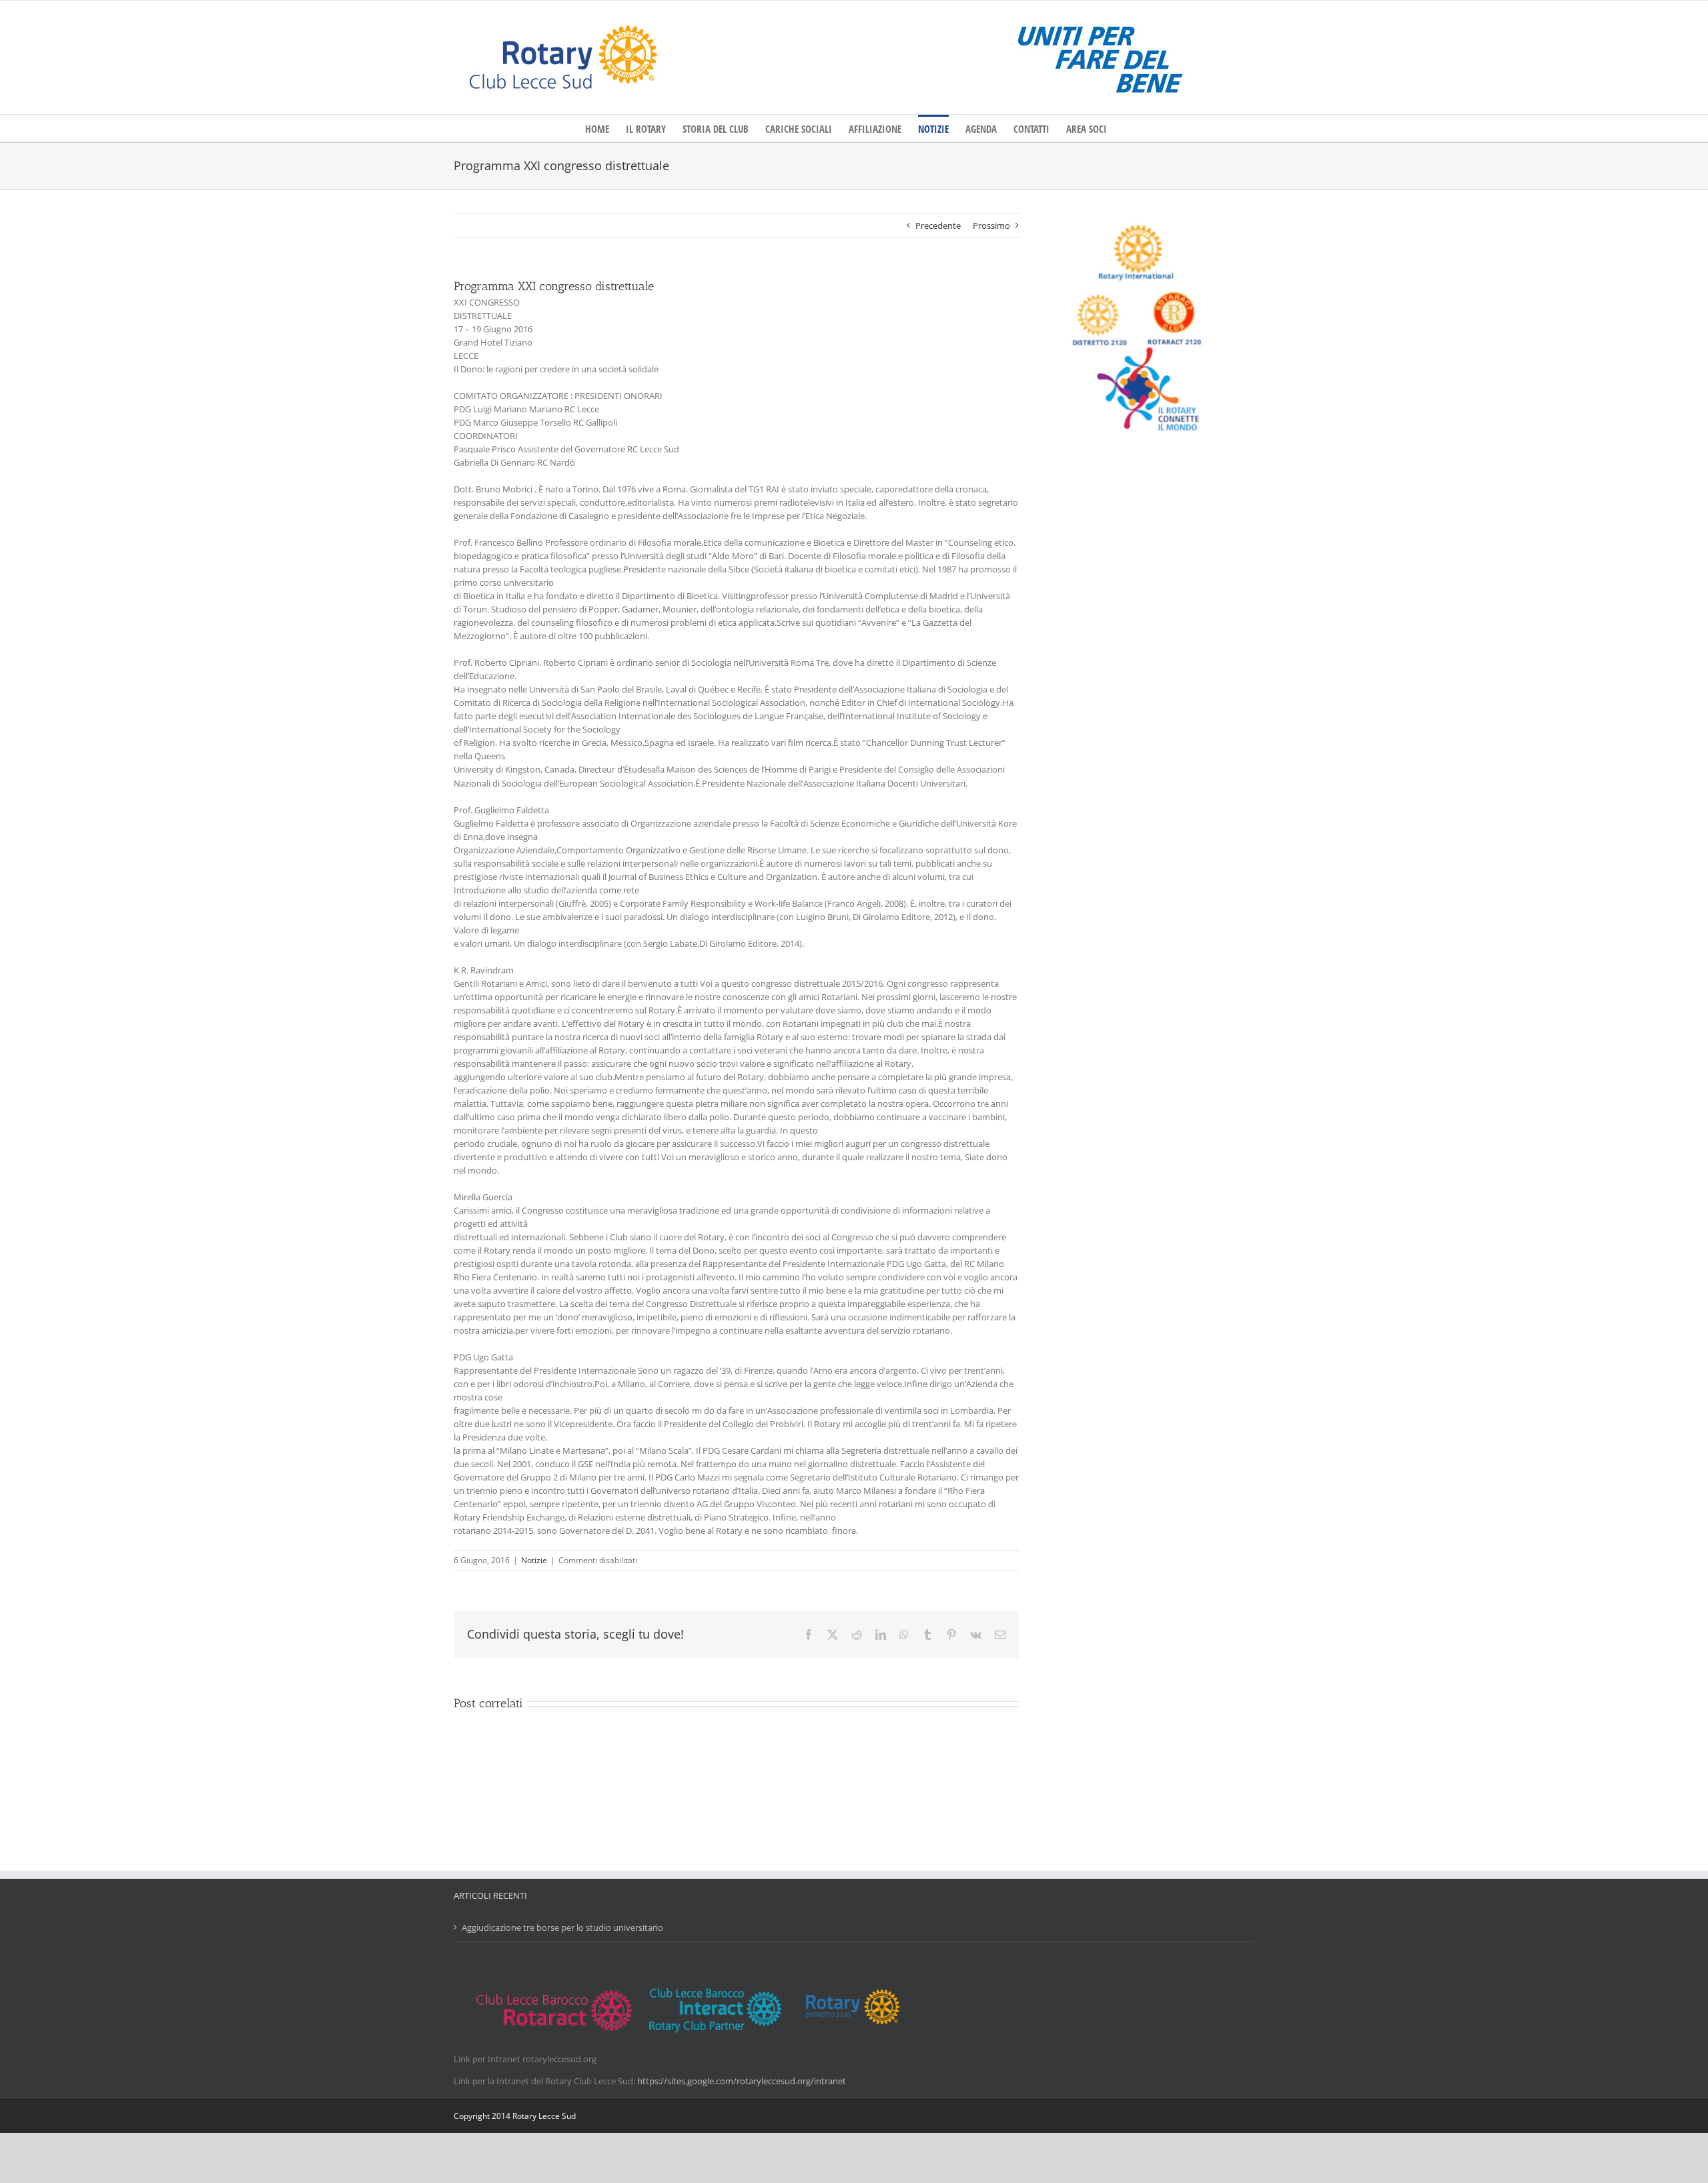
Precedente (938, 226)
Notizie (534, 1560)
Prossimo (991, 226)
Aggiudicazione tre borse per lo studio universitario (562, 1927)
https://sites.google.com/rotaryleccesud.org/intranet (742, 2081)
